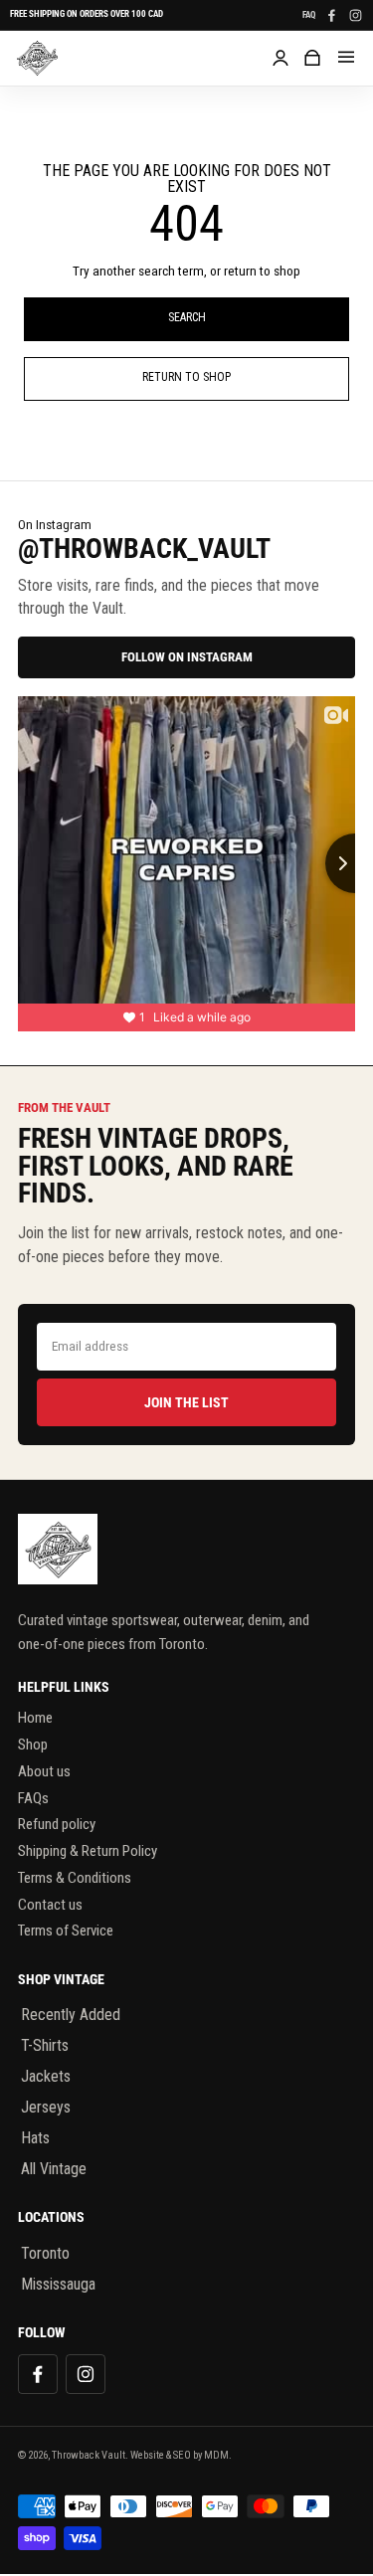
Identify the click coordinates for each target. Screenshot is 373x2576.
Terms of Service (66, 1931)
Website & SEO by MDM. (181, 2455)
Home (35, 1718)
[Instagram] (355, 15)
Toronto (45, 2253)
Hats (35, 2138)
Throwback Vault (89, 2455)
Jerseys (46, 2107)
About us (44, 1771)
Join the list (186, 1402)
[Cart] (312, 58)
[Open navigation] (346, 58)
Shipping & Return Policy (88, 1851)
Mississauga (58, 2284)
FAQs (33, 1798)
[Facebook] (331, 15)
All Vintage (54, 2169)
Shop (33, 1745)
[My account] (280, 58)
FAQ (309, 15)
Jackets (46, 2076)
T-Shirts (45, 2045)
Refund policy (57, 1824)
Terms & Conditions (75, 1878)
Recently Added (71, 2015)
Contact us (50, 1905)
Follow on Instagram (187, 657)
